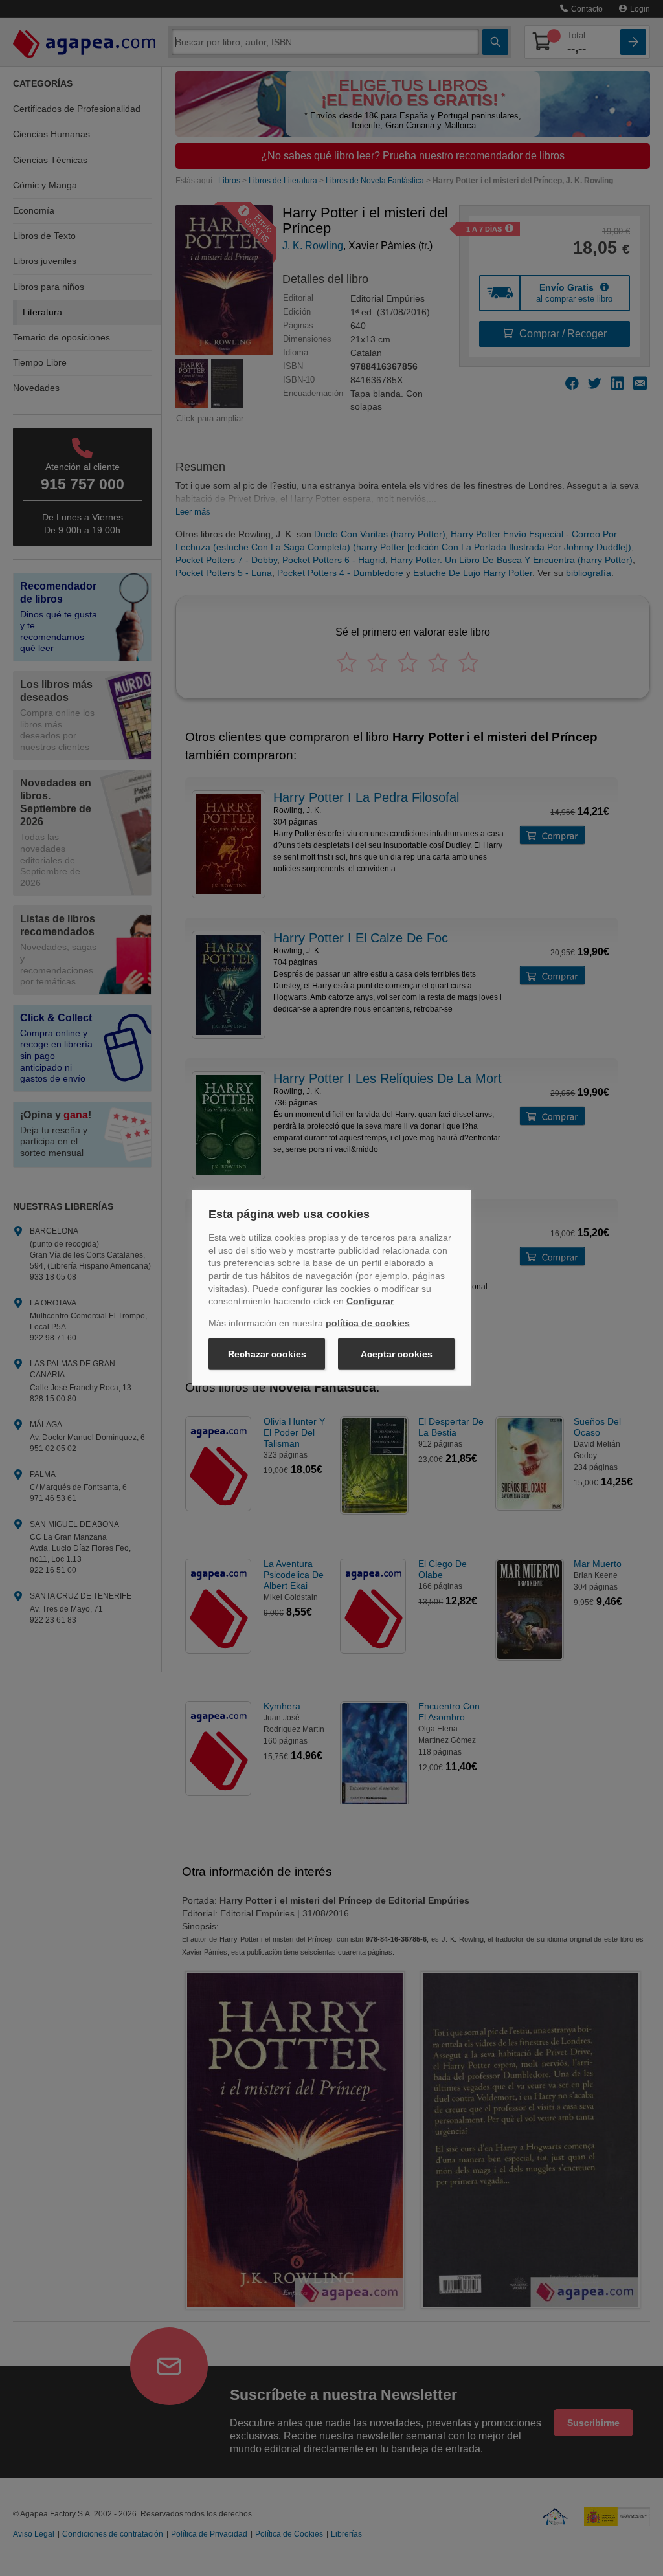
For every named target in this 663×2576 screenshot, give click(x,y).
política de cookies (368, 1323)
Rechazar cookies (267, 1354)
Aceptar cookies (397, 1354)
